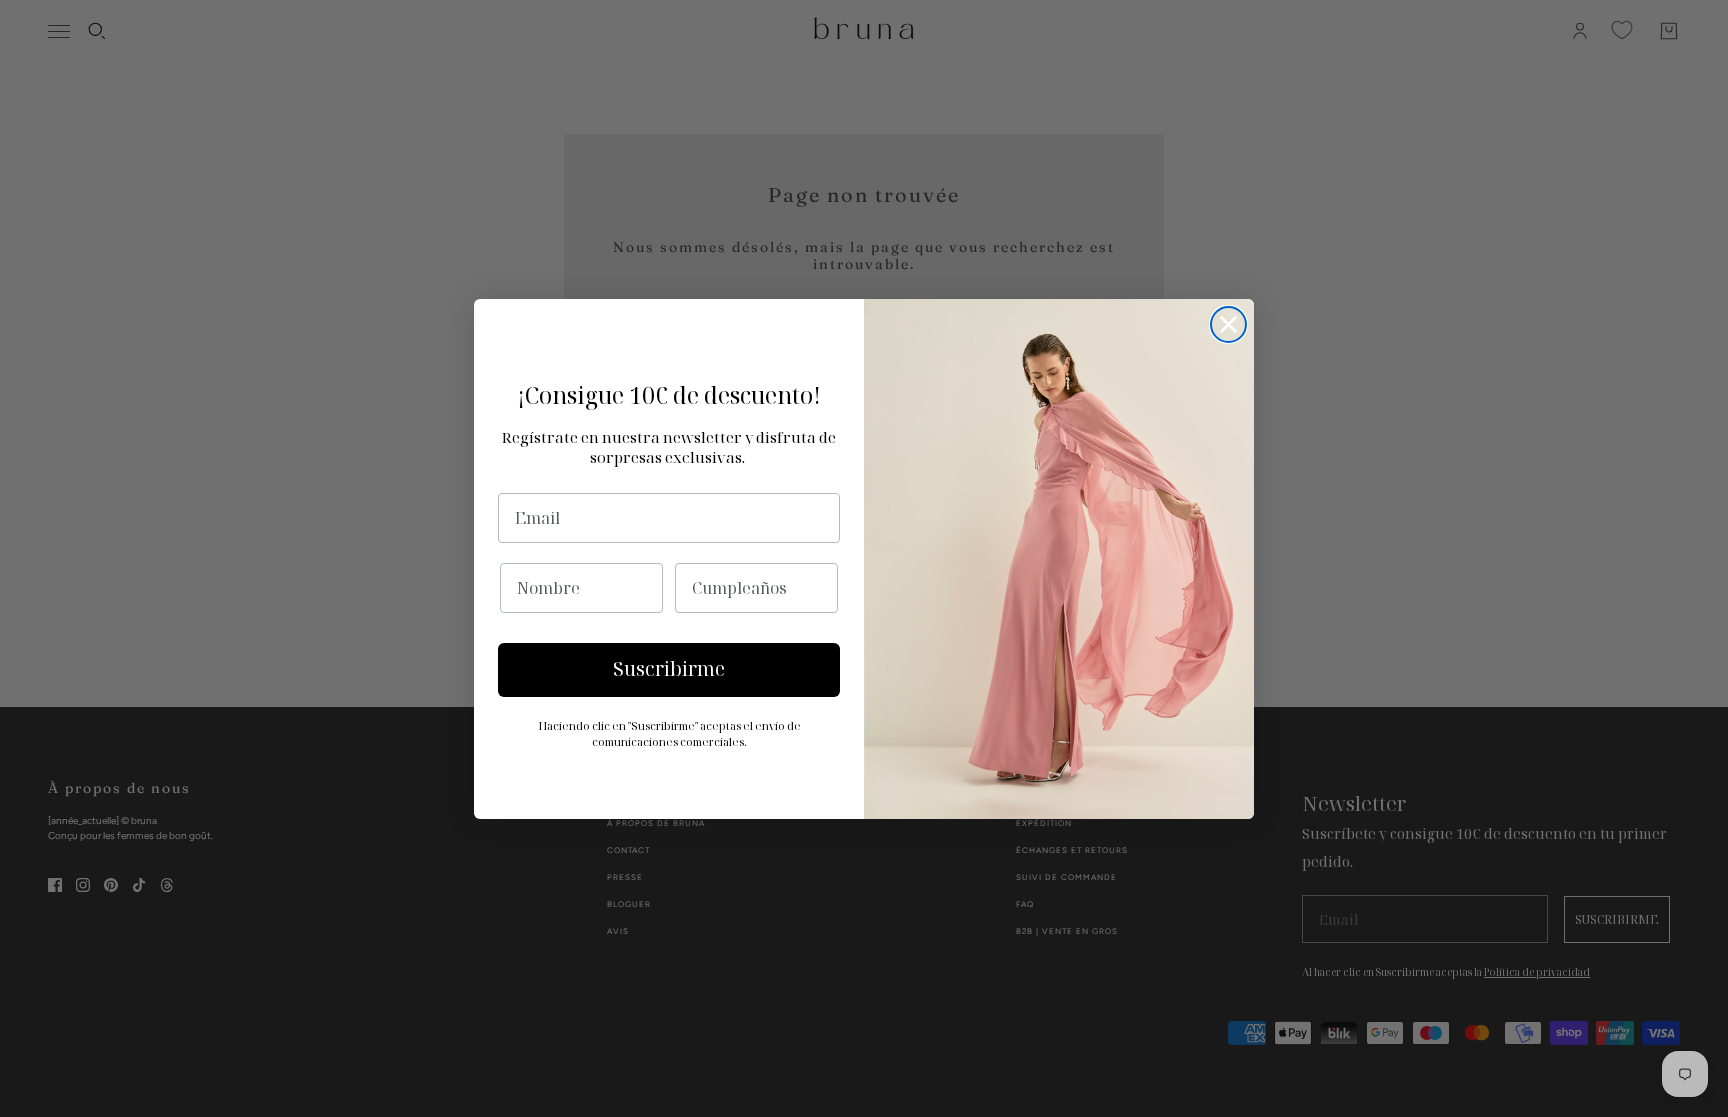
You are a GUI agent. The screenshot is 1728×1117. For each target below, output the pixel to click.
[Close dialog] (1228, 324)
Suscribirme (669, 669)
